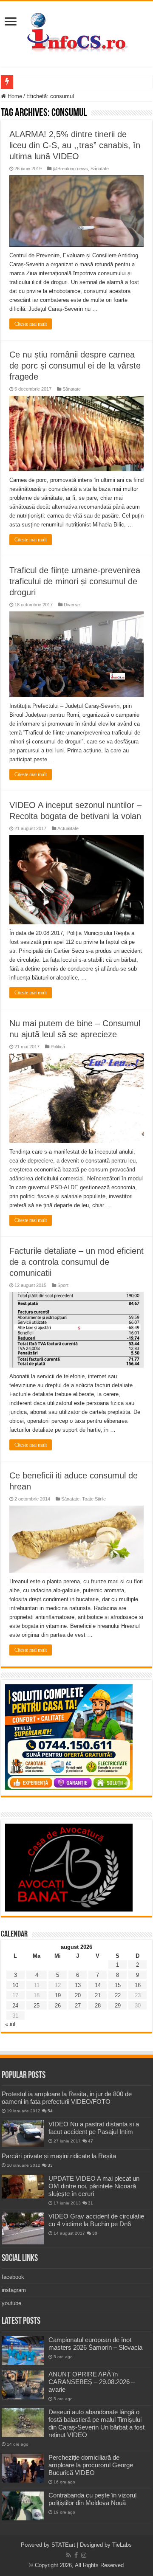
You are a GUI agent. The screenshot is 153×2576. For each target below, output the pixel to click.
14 (98, 1985)
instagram (14, 2290)
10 (15, 1985)
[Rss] (69, 2555)
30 (95, 2233)
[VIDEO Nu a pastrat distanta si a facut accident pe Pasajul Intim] (23, 2134)
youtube (11, 2303)
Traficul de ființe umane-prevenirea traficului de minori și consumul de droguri (75, 581)
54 (50, 2111)
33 (50, 2165)
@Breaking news (70, 169)
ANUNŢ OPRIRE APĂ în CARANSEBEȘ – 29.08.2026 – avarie (92, 2382)
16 (138, 1985)
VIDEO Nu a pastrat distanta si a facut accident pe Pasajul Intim (94, 2128)
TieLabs (122, 2545)
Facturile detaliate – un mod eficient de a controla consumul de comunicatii (76, 1262)
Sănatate (100, 169)
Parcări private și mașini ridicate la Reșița (59, 2156)
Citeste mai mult (31, 324)
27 (78, 2006)
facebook (13, 2277)
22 (118, 1995)
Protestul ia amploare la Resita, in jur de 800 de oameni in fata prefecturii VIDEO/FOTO (67, 2098)
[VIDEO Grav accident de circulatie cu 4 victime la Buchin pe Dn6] (23, 2228)
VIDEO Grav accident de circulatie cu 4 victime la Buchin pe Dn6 (96, 2220)
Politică (58, 1047)
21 (98, 1995)
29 (118, 2006)
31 (91, 2203)
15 (118, 1985)
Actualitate (68, 828)
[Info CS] (76, 32)
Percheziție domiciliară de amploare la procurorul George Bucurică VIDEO (91, 2465)
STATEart (63, 2545)
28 (98, 2006)
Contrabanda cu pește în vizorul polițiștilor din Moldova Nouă (92, 2499)
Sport (63, 1285)
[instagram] (84, 2555)
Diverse (72, 605)
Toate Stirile (94, 1499)
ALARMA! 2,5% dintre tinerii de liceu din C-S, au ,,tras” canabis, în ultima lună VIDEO (75, 145)
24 (15, 2006)
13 (78, 1985)
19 (58, 1995)
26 (58, 2006)
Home (14, 96)
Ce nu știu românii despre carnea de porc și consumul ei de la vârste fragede (75, 366)
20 (78, 1995)
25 (37, 2006)
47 (91, 2141)
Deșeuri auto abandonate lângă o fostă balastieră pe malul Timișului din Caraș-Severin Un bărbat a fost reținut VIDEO (96, 2423)
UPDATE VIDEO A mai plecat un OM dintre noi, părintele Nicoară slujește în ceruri (94, 2186)
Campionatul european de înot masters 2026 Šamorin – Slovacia (95, 2344)
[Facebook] (76, 2555)
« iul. (11, 2024)
